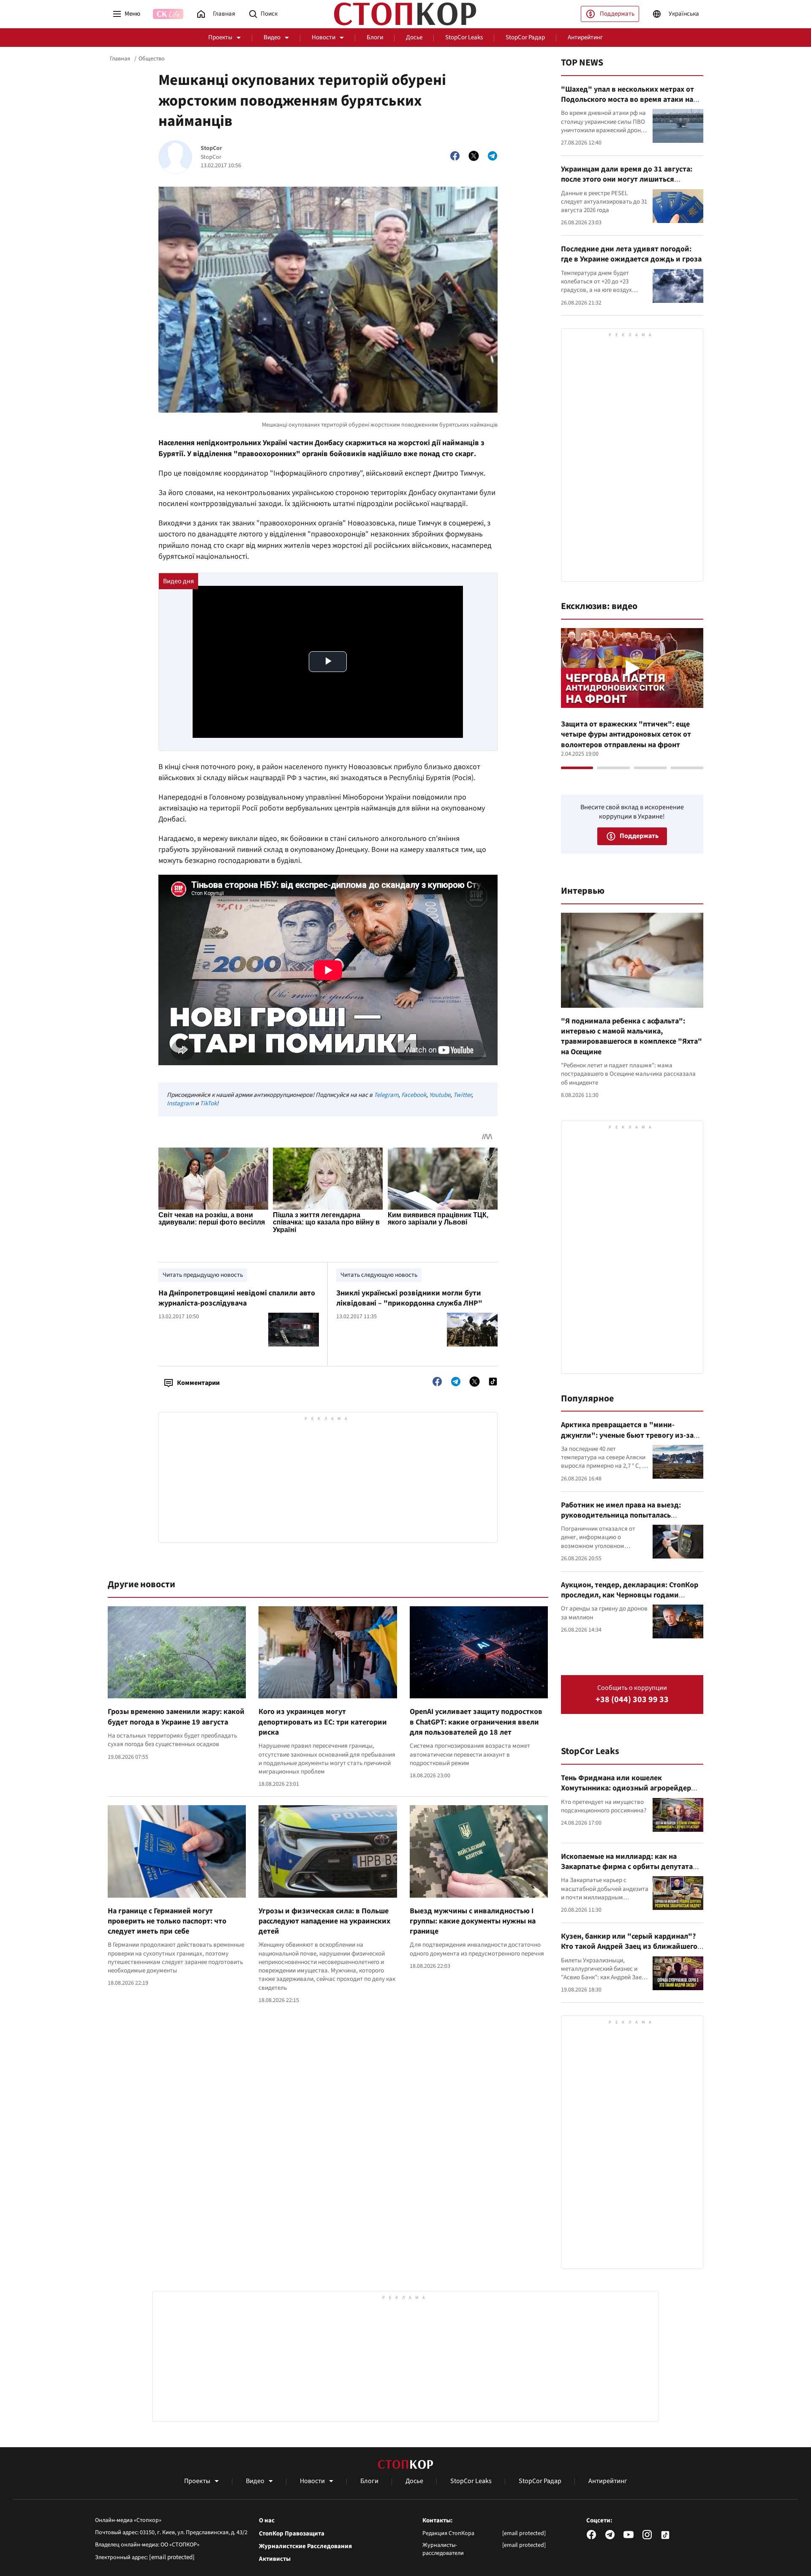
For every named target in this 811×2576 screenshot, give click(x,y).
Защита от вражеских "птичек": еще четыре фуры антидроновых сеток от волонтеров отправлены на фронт (626, 734)
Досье (414, 37)
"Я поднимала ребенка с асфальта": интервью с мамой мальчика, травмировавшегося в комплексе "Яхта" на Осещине (631, 1036)
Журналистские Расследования (305, 2546)
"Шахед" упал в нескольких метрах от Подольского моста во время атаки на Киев (627, 100)
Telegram (386, 1095)
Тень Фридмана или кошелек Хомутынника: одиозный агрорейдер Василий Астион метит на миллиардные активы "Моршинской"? (631, 1793)
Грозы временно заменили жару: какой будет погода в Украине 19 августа (176, 1717)
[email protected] (172, 2557)
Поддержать (617, 14)
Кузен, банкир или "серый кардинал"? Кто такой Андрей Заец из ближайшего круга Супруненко (629, 1947)
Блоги (375, 37)
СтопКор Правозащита (292, 2534)
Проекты (220, 37)
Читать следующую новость (379, 1275)
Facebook (414, 1095)
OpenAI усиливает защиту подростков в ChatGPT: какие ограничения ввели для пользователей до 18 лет (476, 1722)
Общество (152, 59)
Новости (324, 37)
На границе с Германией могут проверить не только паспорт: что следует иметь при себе (167, 1921)
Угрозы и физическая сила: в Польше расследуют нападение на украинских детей (324, 1921)
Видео (272, 37)
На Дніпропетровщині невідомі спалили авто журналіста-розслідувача (237, 1298)
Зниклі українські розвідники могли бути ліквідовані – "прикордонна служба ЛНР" (409, 1298)
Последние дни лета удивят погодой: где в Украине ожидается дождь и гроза (631, 254)
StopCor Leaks (464, 37)
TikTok (208, 1103)
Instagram (180, 1103)
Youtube (440, 1095)
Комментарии (198, 1383)
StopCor (211, 148)
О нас (267, 2521)
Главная (120, 59)
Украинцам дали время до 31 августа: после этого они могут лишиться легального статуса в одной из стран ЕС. (630, 180)
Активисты (275, 2559)
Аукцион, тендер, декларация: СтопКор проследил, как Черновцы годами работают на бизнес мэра (630, 1595)
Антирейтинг (585, 37)
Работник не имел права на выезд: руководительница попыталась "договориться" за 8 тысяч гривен (622, 1515)
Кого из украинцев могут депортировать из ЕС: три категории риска (323, 1722)
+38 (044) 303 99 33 (632, 1700)
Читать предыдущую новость (203, 1275)
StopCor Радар (525, 37)
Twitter (462, 1095)
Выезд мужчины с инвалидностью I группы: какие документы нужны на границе (473, 1921)
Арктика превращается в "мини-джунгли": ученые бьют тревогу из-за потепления (627, 1435)
